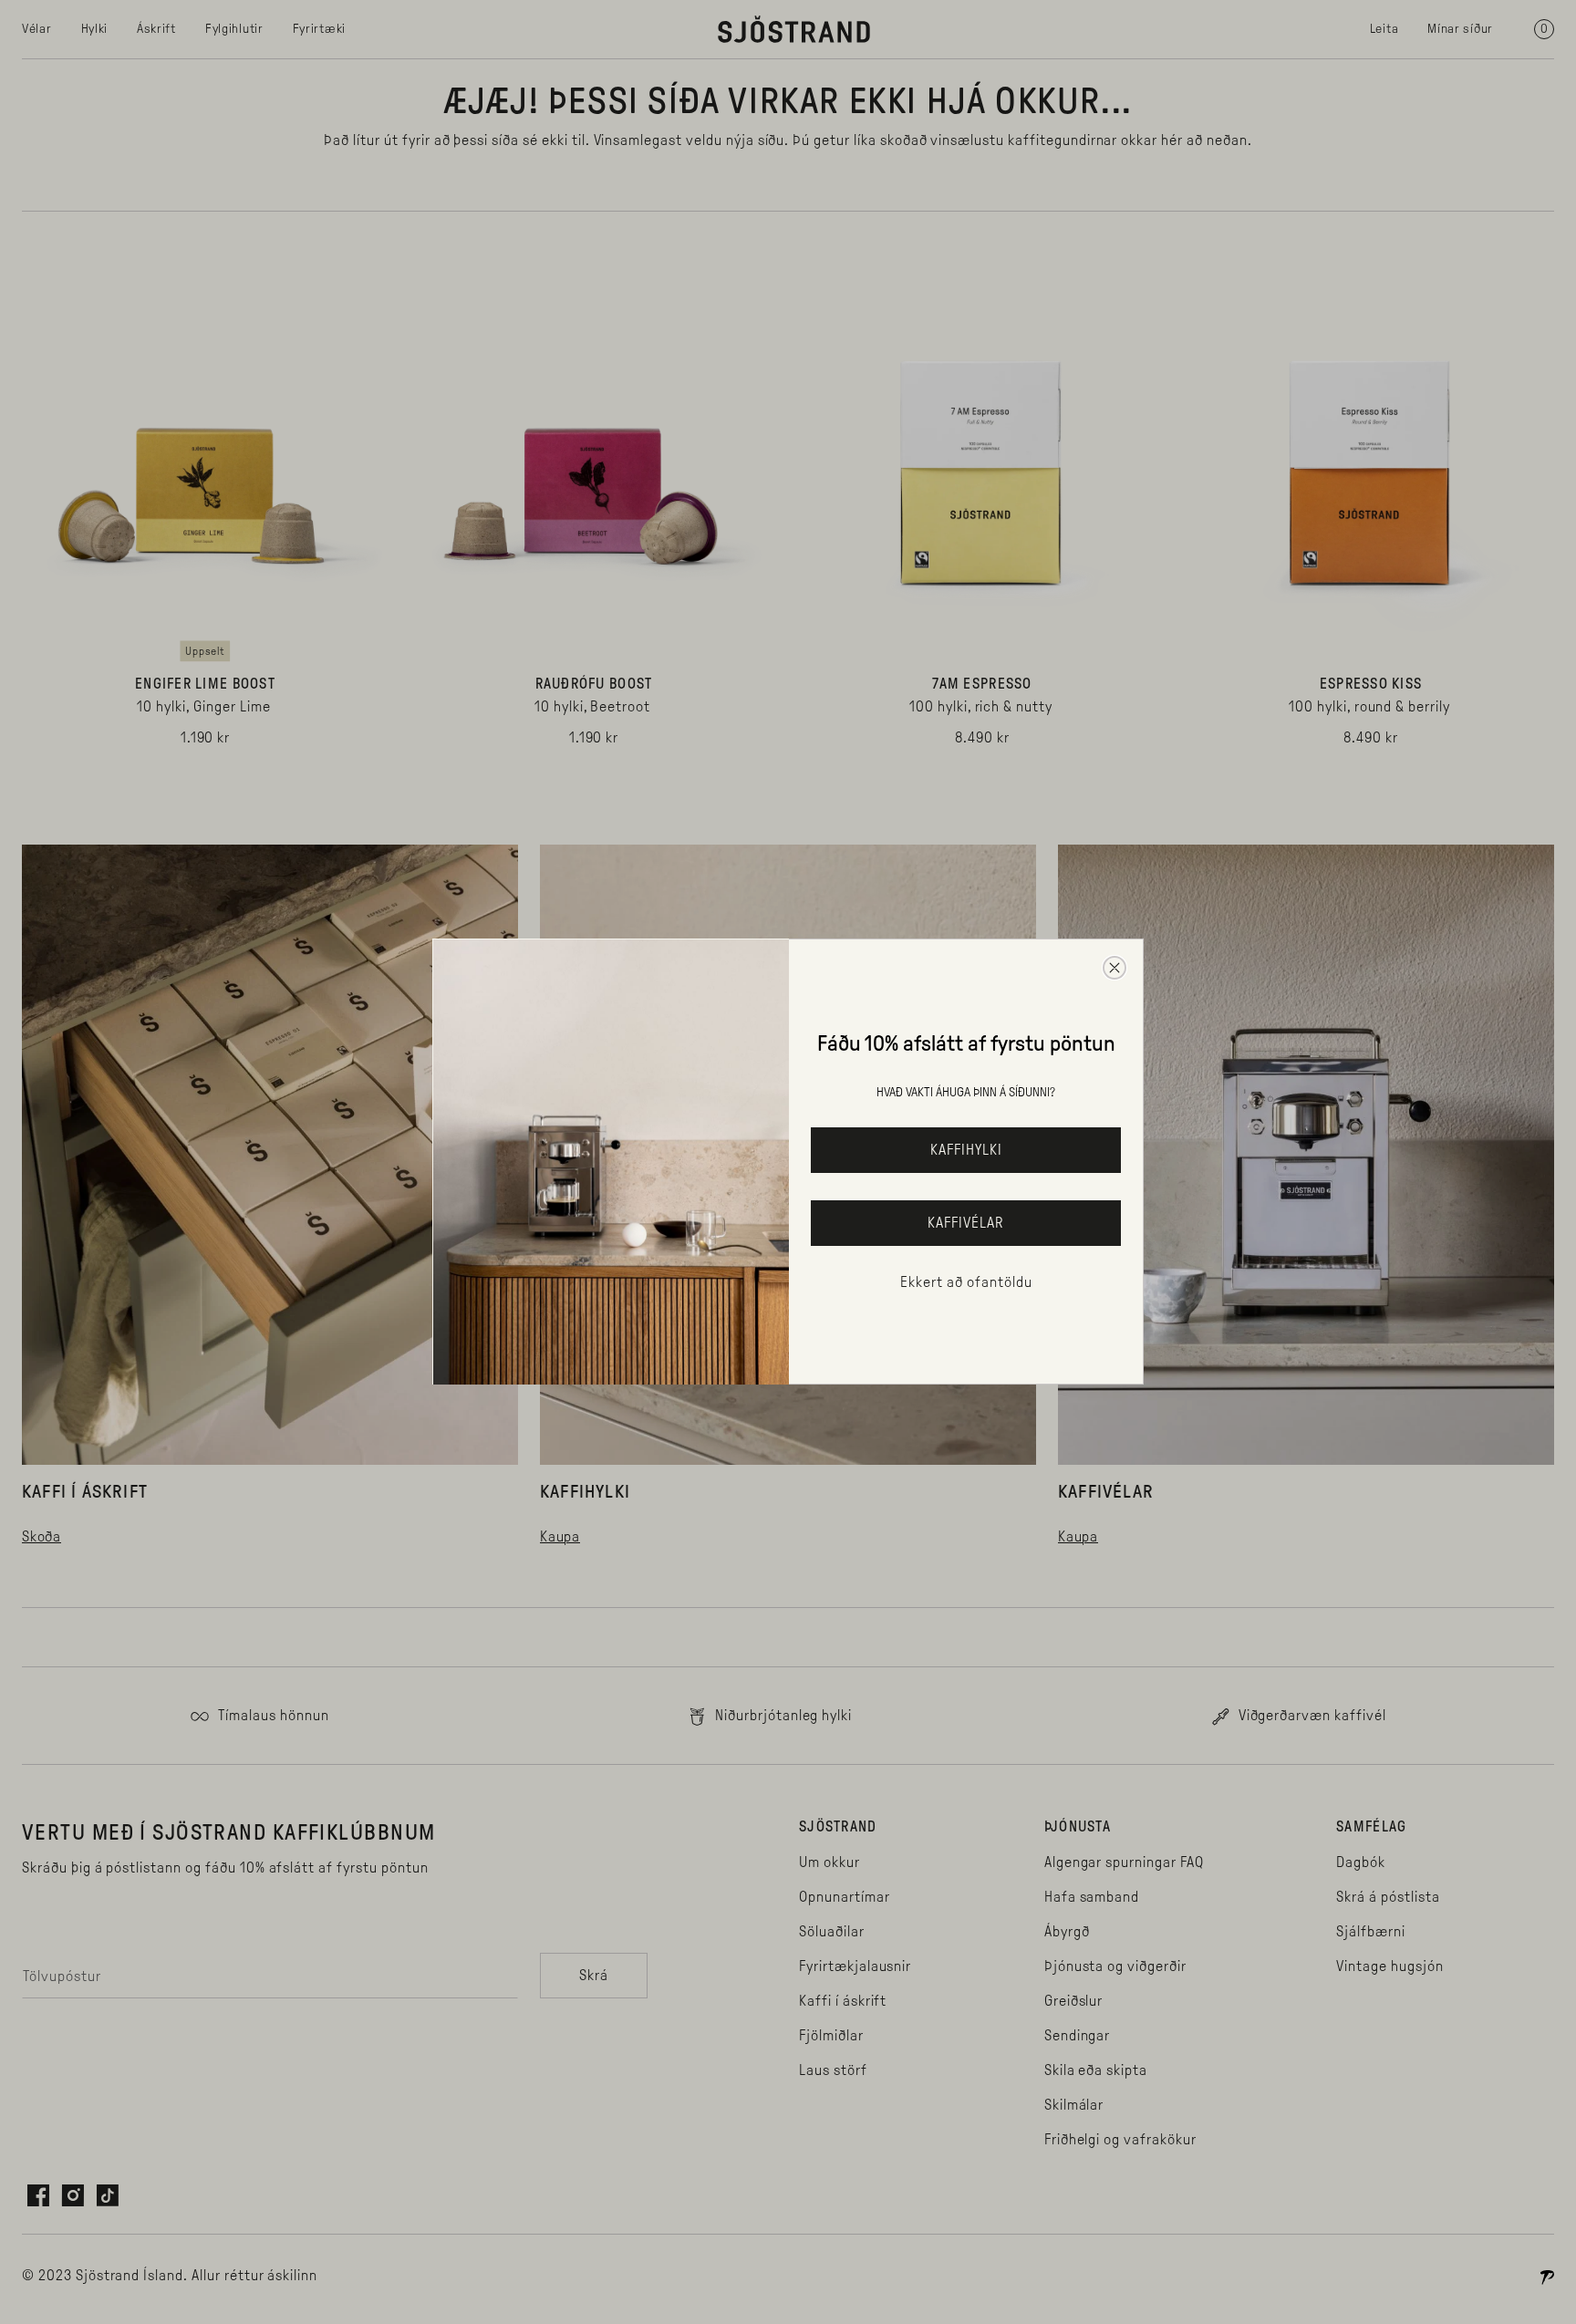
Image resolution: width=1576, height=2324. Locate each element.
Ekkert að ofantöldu (966, 1282)
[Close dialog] (1115, 968)
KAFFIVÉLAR (966, 1223)
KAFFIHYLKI (966, 1150)
